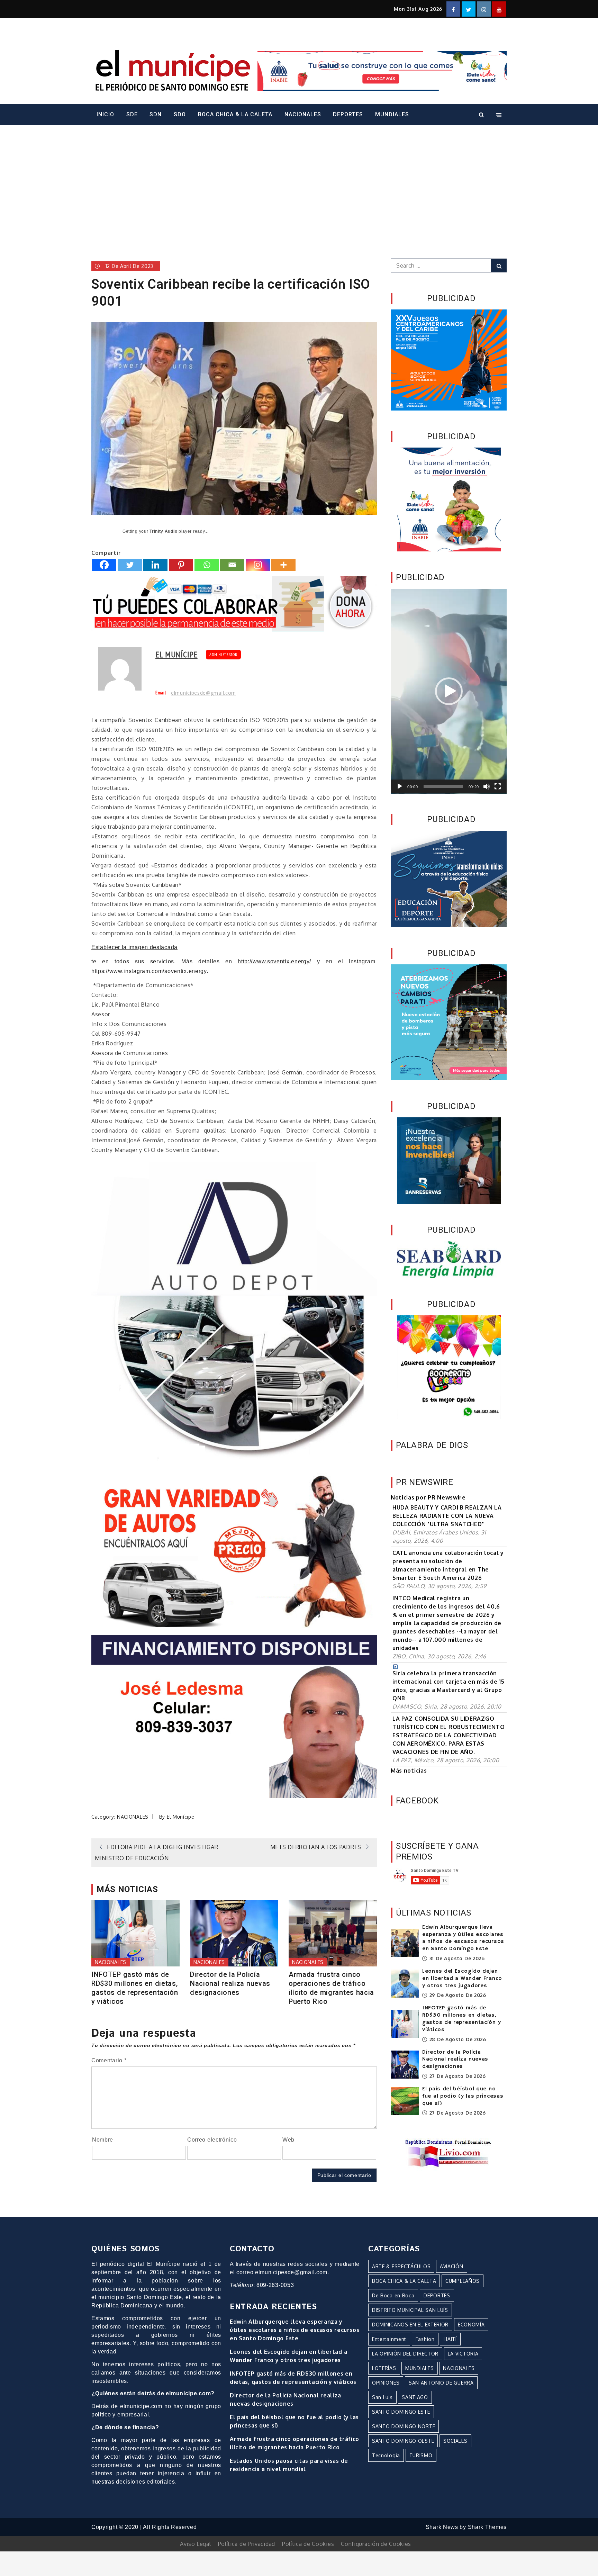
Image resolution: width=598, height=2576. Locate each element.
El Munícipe (176, 654)
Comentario (109, 2060)
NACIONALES (303, 114)
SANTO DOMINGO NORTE (404, 2426)
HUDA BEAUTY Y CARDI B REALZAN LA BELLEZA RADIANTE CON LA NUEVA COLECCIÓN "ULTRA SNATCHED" (447, 1516)
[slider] (443, 786)
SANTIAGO (415, 2397)
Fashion (425, 2339)
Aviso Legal (196, 2544)
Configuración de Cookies (376, 2544)
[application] (449, 691)
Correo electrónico (212, 2140)
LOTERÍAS (384, 2368)
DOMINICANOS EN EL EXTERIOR (410, 2325)
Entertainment (389, 2339)
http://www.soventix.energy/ (274, 961)
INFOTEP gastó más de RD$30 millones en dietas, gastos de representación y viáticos (135, 1988)
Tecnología (386, 2455)
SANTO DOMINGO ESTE (401, 2412)
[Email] (232, 565)
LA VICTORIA (463, 2354)
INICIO (105, 114)
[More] (283, 565)
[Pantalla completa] (498, 786)
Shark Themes (487, 2527)
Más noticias (409, 1771)
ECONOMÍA (471, 2325)
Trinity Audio (163, 531)
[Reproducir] (400, 786)
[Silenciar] (487, 786)
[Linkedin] (155, 565)
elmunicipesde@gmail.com (203, 693)
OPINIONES (386, 2383)
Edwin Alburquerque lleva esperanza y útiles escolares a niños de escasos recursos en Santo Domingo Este (463, 1938)
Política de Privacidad (247, 2544)
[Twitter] (130, 565)
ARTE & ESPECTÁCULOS (401, 2266)
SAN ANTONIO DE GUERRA (441, 2383)
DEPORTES (348, 114)
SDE (132, 114)
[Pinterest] (181, 565)
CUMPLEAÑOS (463, 2281)
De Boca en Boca (393, 2295)
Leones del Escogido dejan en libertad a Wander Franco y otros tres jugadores (462, 1979)
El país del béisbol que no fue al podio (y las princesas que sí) (463, 2096)
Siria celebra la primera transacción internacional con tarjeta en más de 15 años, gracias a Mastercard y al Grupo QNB (448, 1686)
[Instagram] (258, 565)
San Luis (382, 2397)
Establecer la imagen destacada (134, 947)
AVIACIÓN (452, 2266)
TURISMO (421, 2455)
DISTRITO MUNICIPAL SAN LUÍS (410, 2310)
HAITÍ (450, 2339)
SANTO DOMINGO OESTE (403, 2441)
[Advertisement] (299, 182)
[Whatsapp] (207, 565)
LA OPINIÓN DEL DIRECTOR (405, 2354)
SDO (180, 114)
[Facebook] (104, 565)
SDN (156, 114)
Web (288, 2140)
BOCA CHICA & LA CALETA (235, 114)
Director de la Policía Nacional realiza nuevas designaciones (230, 1983)
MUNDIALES (392, 114)
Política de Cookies (308, 2544)
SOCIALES (455, 2441)
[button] (449, 691)
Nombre (103, 2140)
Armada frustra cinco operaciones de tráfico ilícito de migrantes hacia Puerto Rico (331, 1988)
